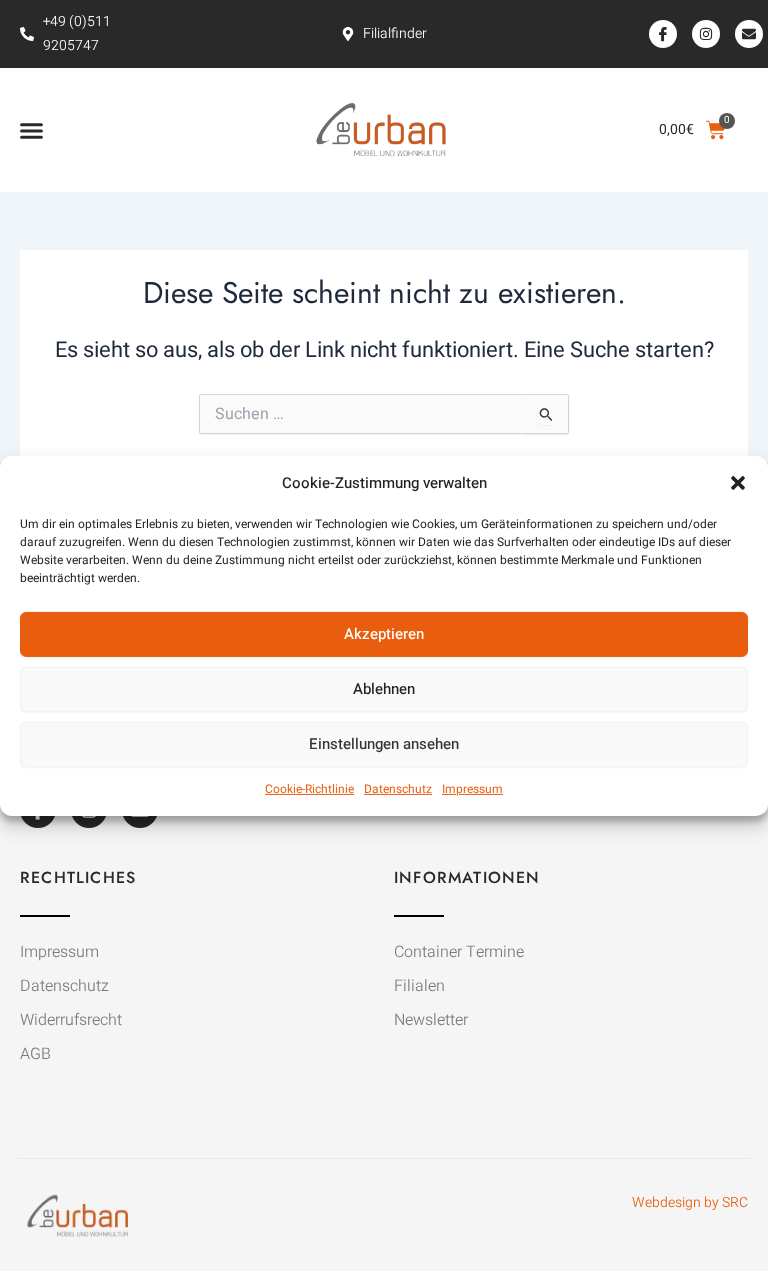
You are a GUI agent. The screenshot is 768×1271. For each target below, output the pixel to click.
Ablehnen (384, 689)
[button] (738, 482)
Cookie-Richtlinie (309, 789)
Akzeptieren (384, 634)
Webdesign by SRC (690, 1202)
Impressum (472, 789)
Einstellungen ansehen (384, 744)
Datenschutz (398, 789)
